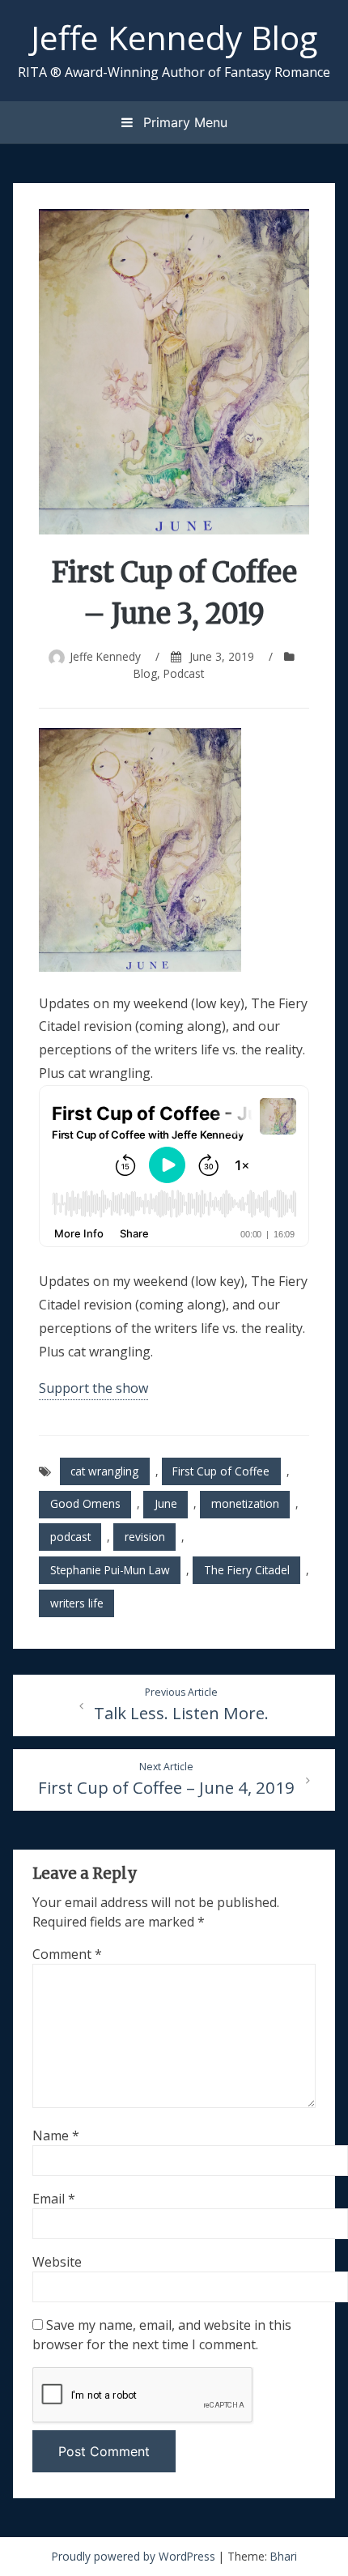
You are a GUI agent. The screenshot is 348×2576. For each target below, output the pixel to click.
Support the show (93, 1388)
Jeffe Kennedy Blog (174, 37)
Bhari (284, 2556)
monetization (245, 1503)
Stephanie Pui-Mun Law (110, 1570)
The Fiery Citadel (247, 1570)
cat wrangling (104, 1471)
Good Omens (85, 1503)
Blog (145, 673)
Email (54, 2199)
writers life (77, 1603)
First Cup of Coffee (221, 1471)
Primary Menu (183, 122)
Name (56, 2135)
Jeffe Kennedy (105, 656)
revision (145, 1537)
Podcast (184, 673)
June (166, 1503)
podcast (70, 1537)
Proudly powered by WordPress (135, 2556)
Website (57, 2262)
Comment (67, 1954)
